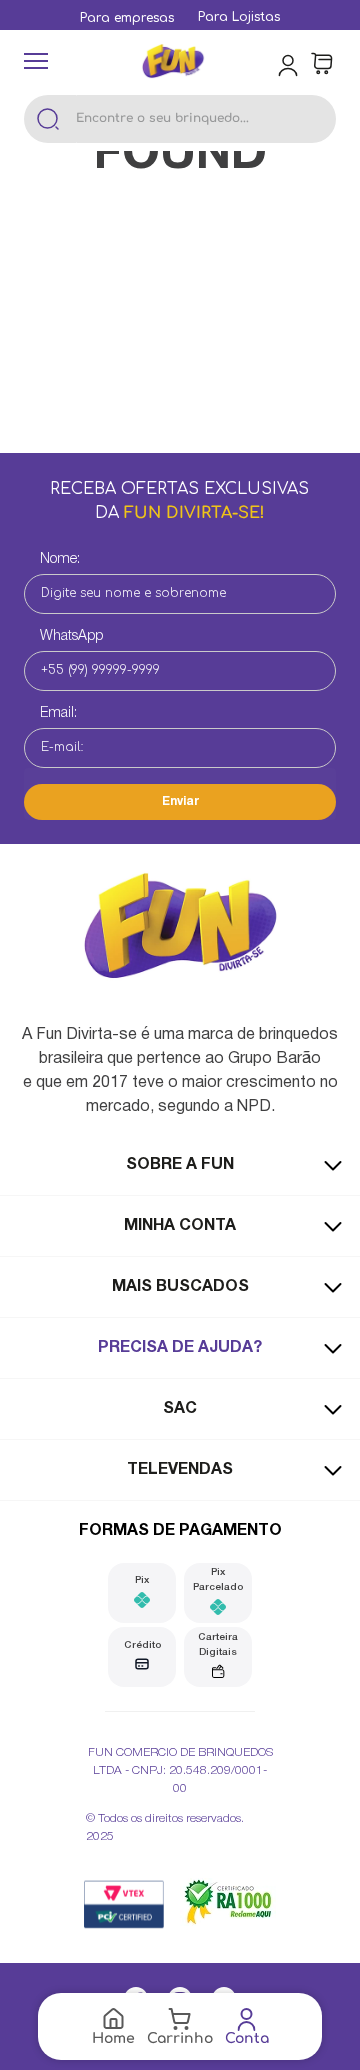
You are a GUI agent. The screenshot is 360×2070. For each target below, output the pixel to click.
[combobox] (180, 119)
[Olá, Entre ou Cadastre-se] (290, 64)
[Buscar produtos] (48, 119)
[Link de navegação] (173, 63)
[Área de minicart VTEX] (322, 64)
